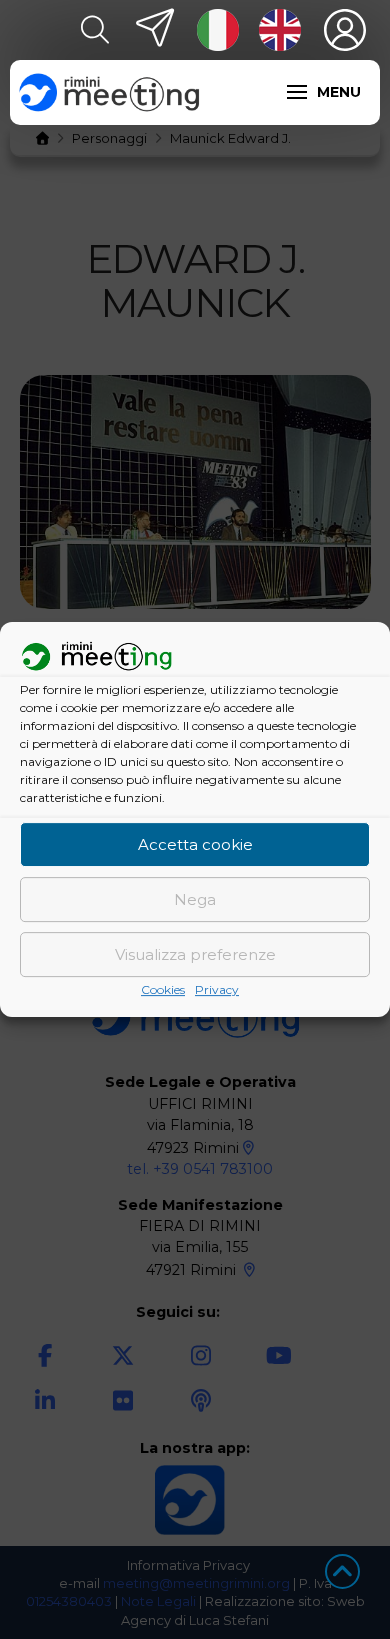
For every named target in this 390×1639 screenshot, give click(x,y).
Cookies (163, 990)
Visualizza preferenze (195, 954)
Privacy (217, 990)
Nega (195, 899)
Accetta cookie (195, 844)
